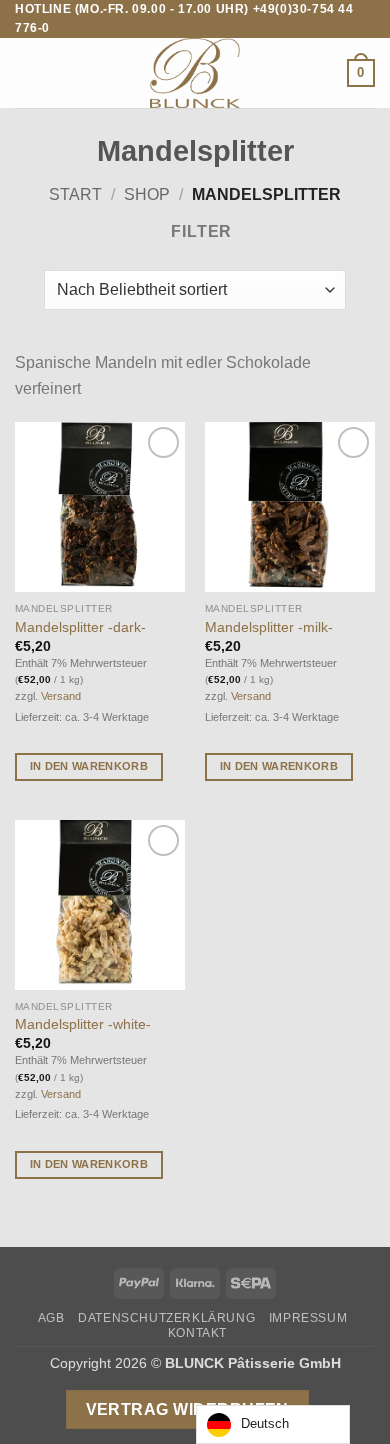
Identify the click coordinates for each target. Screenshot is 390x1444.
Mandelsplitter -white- (83, 1024)
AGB (51, 1318)
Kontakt (197, 1333)
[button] (27, 73)
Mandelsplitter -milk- (269, 627)
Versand (61, 696)
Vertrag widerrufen (187, 1409)
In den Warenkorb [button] (89, 766)
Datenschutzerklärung (166, 1318)
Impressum (308, 1318)
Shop (147, 194)
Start (75, 194)
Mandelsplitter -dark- (80, 627)
